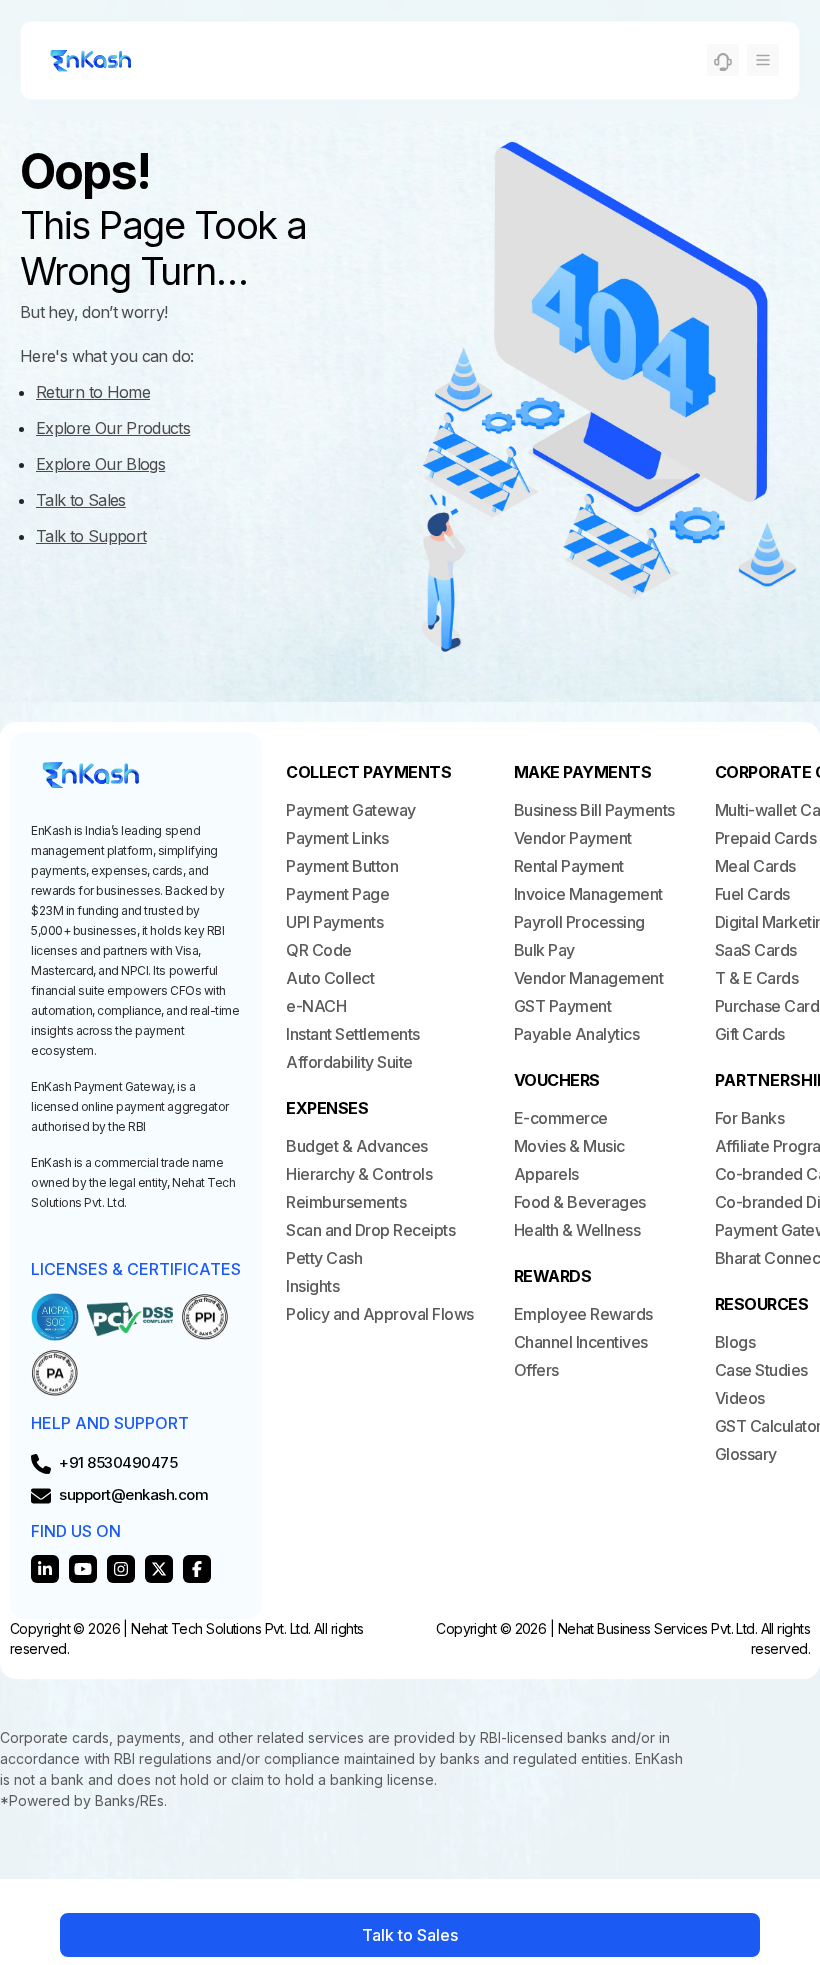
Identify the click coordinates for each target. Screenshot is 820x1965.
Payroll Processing (579, 922)
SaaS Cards (756, 950)
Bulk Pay (544, 950)
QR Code (319, 950)
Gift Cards (750, 1034)
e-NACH (316, 1006)
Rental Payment (569, 866)
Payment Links (337, 838)
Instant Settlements (353, 1034)
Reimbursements (346, 1202)
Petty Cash (324, 1258)
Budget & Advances (357, 1146)
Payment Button (342, 866)
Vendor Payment (573, 838)
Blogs (735, 1342)
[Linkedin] (45, 1569)
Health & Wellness (577, 1230)
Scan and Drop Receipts (370, 1230)
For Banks (750, 1118)
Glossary (746, 1454)
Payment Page (337, 894)
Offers (536, 1370)
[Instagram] (121, 1569)
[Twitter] (159, 1569)
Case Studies (761, 1370)
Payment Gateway (351, 810)
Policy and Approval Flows (380, 1314)
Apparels (546, 1174)
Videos (740, 1398)
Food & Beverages (580, 1202)
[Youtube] (83, 1569)
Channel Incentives (581, 1342)
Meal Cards (755, 866)
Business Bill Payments (594, 810)
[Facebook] (197, 1569)
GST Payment (563, 1006)
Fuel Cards (752, 894)
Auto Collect (330, 978)
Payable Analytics (577, 1034)
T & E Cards (757, 978)
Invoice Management (588, 894)
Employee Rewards (583, 1314)
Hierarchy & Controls (359, 1174)
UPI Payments (334, 922)
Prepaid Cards (766, 838)
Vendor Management (589, 978)
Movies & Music (569, 1146)
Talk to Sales (410, 1935)
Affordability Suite (349, 1062)
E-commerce (561, 1118)
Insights (312, 1286)
